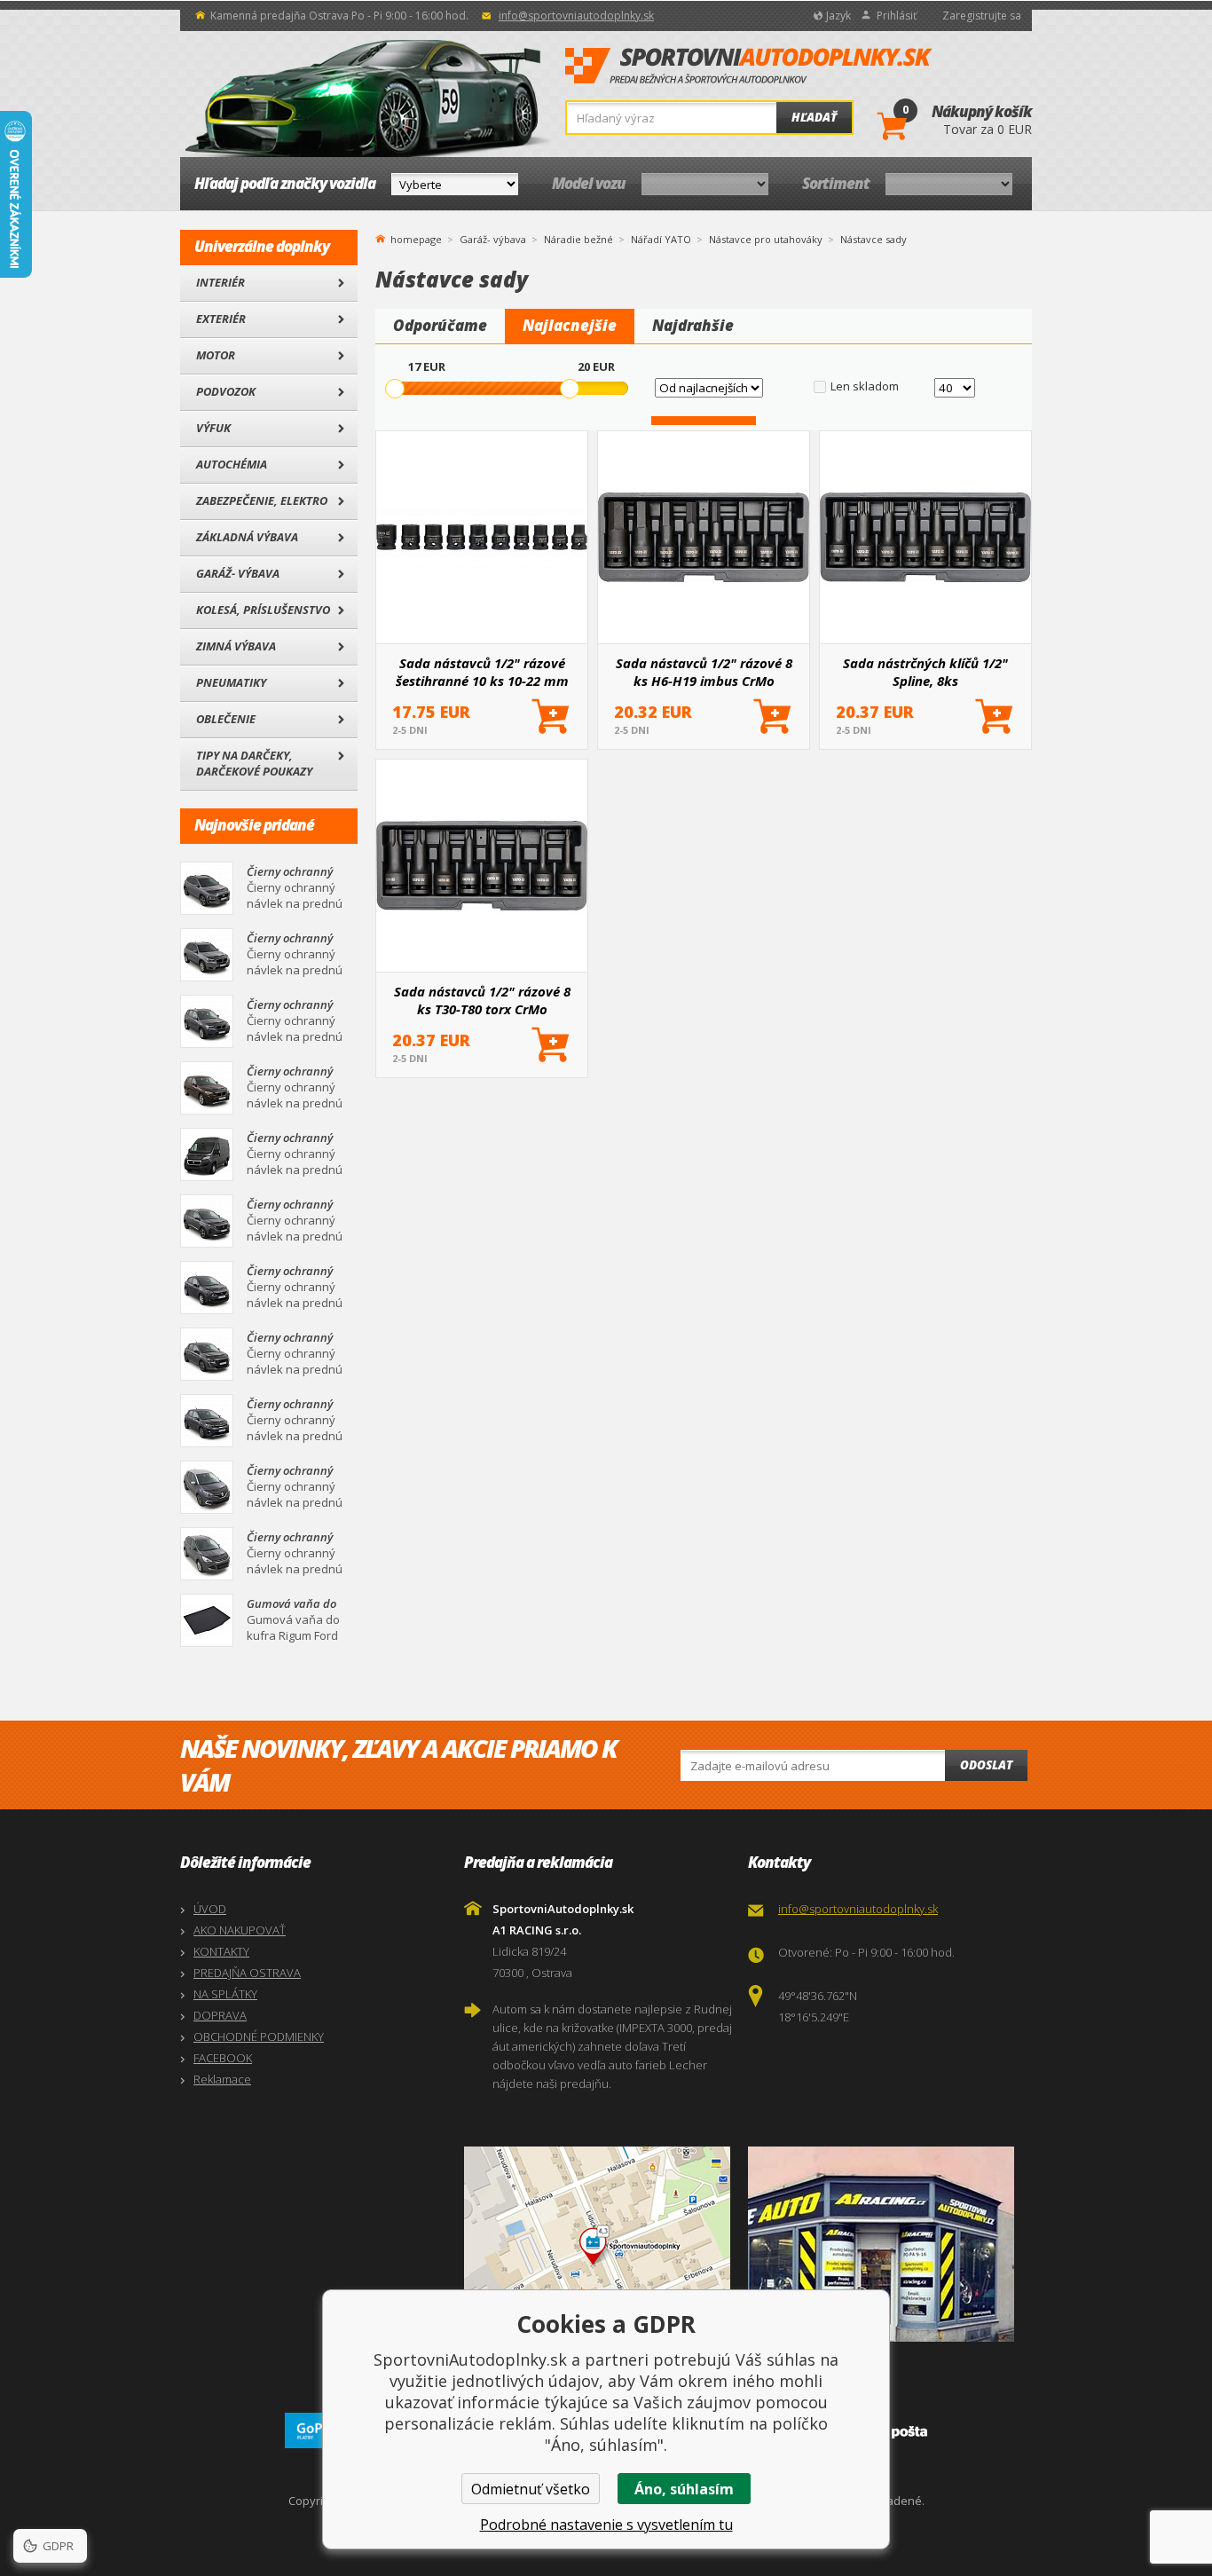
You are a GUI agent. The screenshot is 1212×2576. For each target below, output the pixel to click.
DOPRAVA (220, 2015)
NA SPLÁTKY (225, 1994)
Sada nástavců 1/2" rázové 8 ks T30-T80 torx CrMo (482, 1000)
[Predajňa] (885, 2244)
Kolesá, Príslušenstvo (263, 610)
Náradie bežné (578, 239)
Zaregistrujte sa (982, 16)
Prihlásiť (897, 16)
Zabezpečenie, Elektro (262, 500)
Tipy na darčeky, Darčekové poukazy (254, 763)
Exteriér (221, 319)
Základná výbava (247, 537)
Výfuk (213, 428)
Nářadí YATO (661, 239)
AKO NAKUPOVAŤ (240, 1930)
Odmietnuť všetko (531, 2489)
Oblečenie (226, 719)
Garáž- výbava (238, 573)
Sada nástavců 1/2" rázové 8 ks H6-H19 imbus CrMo (704, 672)
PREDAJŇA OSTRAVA (247, 1973)
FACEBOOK (223, 2058)
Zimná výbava (236, 646)
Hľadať (814, 117)
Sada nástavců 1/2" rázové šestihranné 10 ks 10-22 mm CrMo (482, 672)
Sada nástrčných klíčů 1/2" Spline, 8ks (925, 672)
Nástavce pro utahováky (766, 239)
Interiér (220, 282)
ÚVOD (210, 1909)
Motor (216, 355)
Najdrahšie (693, 325)
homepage (416, 238)
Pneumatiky (231, 682)
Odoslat (986, 1765)
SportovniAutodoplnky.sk (749, 67)
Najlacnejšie (570, 325)
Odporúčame (440, 325)
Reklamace (222, 2079)
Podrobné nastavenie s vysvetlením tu (606, 2525)
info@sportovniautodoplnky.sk (576, 16)
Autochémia (232, 464)
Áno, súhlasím (684, 2489)
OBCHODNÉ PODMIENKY (259, 2036)
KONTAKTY (221, 1951)
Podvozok (226, 391)
